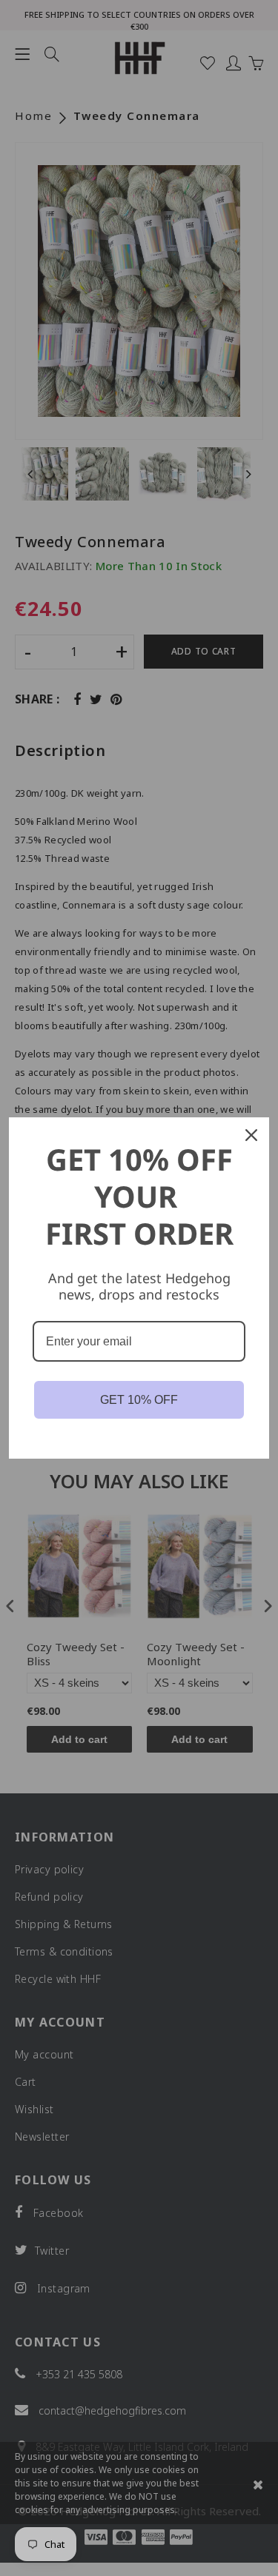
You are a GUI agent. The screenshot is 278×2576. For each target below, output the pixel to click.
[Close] (251, 1135)
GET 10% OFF (139, 1400)
